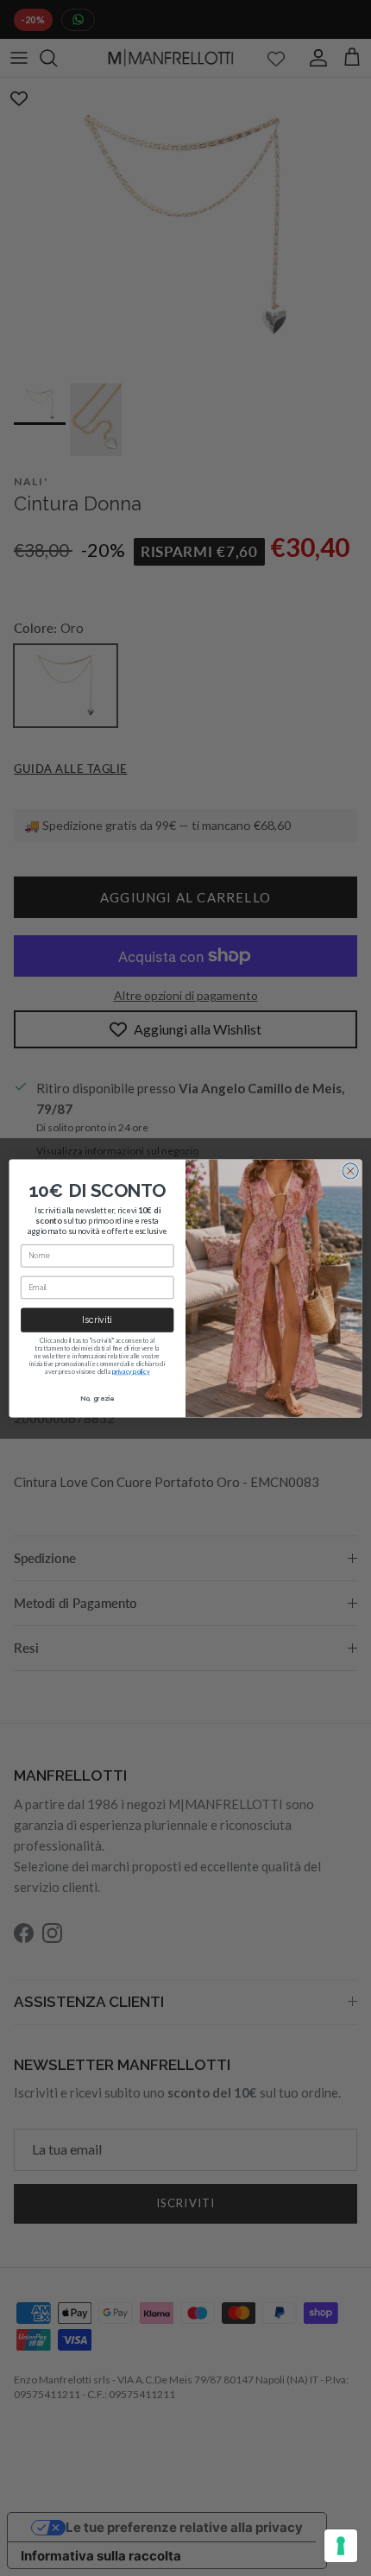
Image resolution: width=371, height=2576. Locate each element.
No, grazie (97, 1398)
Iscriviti (97, 1320)
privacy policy (131, 1371)
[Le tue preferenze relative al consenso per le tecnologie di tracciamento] (341, 2546)
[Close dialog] (350, 1170)
